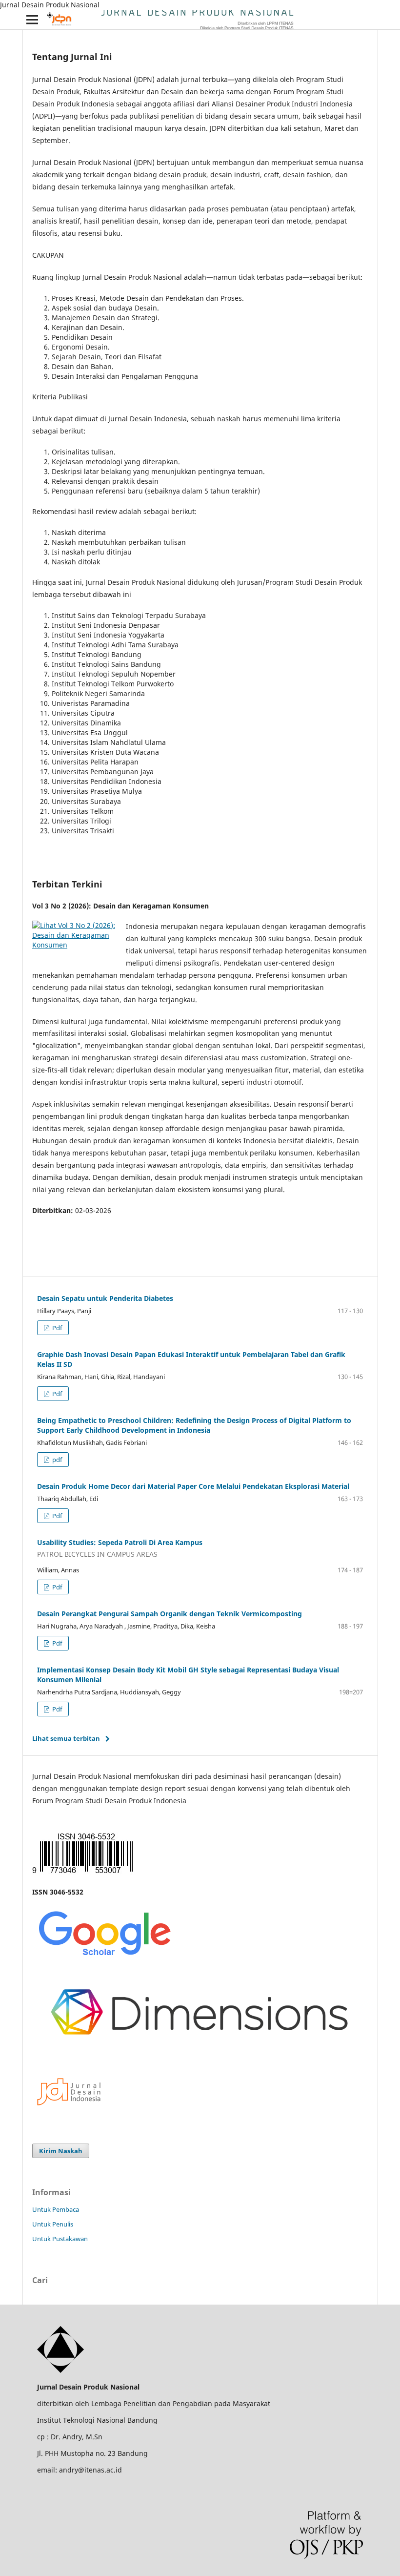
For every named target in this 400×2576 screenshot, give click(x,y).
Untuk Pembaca (56, 2209)
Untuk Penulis (53, 2224)
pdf (56, 1460)
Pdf (56, 1328)
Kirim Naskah (61, 2151)
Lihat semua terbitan (66, 1738)
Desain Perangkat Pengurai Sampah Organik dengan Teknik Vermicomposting (170, 1614)
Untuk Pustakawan (60, 2239)
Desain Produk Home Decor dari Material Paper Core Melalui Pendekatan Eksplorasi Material (193, 1486)
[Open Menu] (32, 20)
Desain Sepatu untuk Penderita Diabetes (105, 1298)
